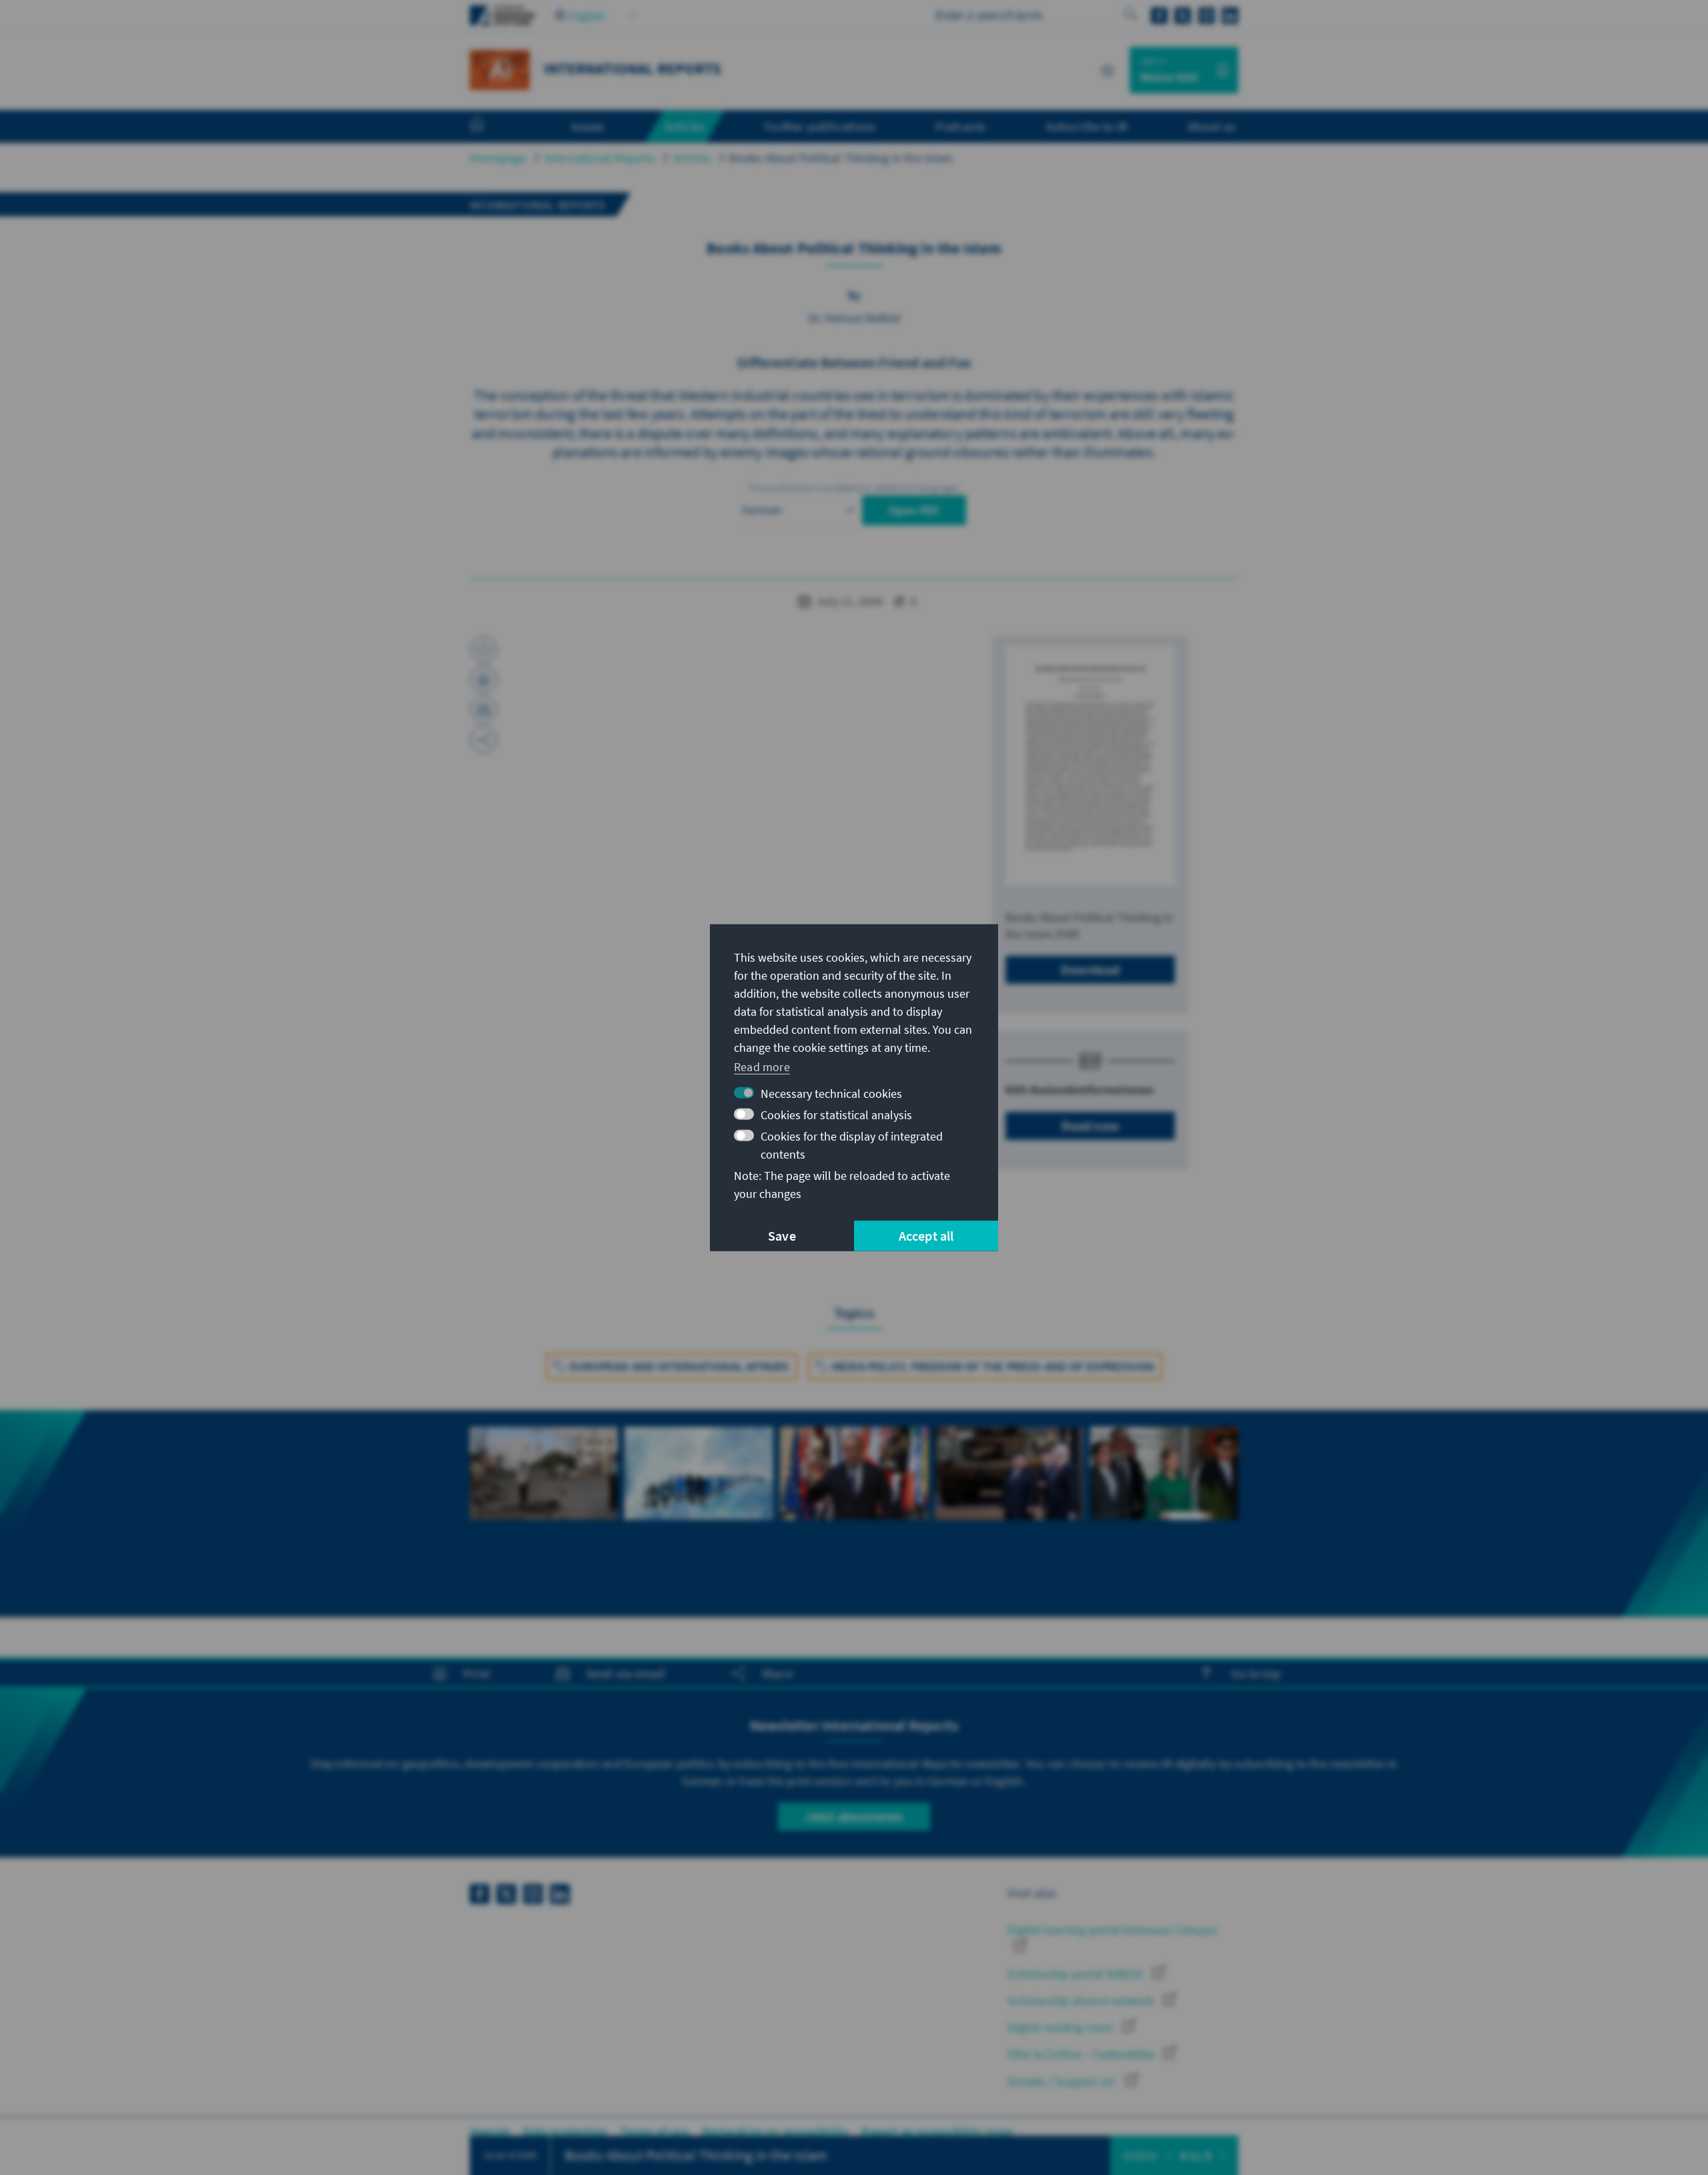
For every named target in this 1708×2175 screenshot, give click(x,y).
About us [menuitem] (1211, 126)
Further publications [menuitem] (820, 126)
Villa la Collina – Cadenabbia (1082, 2054)
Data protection (565, 2131)
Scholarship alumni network (1082, 2000)
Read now (1090, 1126)
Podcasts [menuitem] (960, 126)
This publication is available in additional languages (854, 488)
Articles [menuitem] (685, 126)
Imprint (490, 2131)
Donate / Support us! (1063, 2081)
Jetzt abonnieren (854, 1816)
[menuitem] (490, 127)
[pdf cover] (1090, 766)
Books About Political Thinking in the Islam (841, 158)
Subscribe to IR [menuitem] (1087, 126)
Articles (693, 158)
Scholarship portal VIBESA (1077, 1974)
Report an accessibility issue (937, 2131)
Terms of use (654, 2131)
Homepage (498, 158)
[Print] (484, 679)
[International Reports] (500, 68)
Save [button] (782, 1236)
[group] (544, 1513)
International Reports (600, 158)
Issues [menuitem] (587, 126)
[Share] (484, 739)
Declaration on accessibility (775, 2131)
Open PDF (914, 510)
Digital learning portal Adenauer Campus (1113, 1930)
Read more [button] (762, 1067)
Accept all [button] (926, 1236)
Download (1091, 969)
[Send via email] (484, 709)
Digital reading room (1061, 2027)
